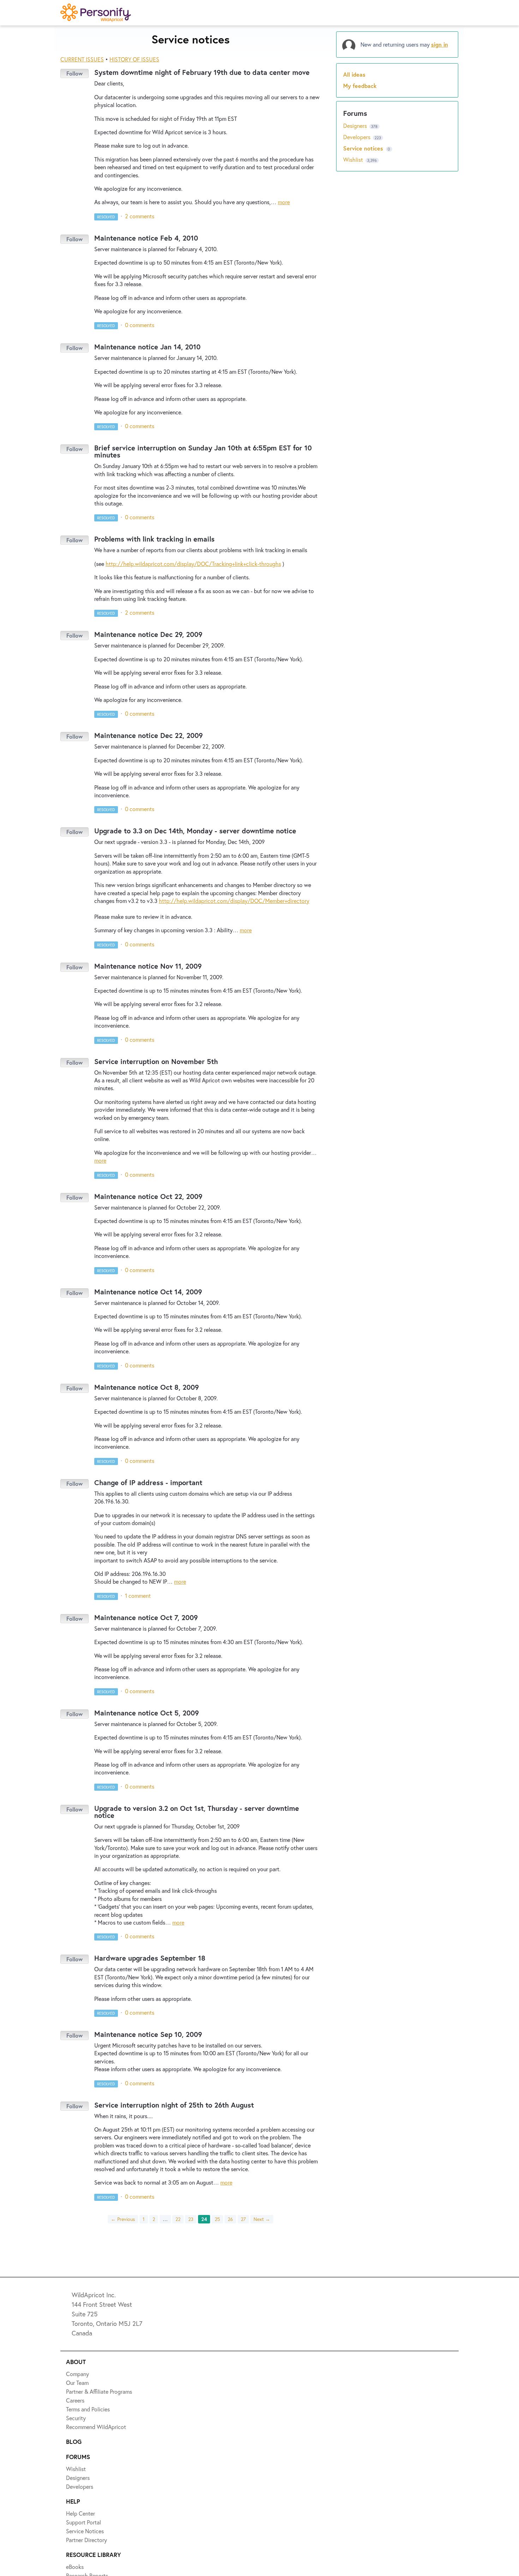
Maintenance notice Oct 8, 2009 (147, 1387)
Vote (74, 73)
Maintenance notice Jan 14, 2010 (147, 347)
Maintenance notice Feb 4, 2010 (146, 238)
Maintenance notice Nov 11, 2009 (148, 966)
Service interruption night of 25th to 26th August (174, 2105)
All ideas (354, 74)
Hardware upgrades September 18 (150, 1958)
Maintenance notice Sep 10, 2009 (148, 2034)
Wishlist (354, 159)
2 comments (140, 216)
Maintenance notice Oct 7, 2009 (146, 1617)
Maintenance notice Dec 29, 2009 (148, 634)
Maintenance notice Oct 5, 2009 (147, 1713)
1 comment (138, 1596)
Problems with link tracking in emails (154, 539)
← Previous (123, 2219)
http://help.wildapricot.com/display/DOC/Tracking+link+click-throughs (193, 564)
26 (230, 2219)
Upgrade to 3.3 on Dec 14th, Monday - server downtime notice (195, 831)
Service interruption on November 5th (156, 1061)
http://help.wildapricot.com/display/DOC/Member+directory (234, 901)
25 (217, 2219)
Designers (356, 126)
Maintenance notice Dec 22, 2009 (148, 735)
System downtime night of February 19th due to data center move (202, 72)
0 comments (140, 325)
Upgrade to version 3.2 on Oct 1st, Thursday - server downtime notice (197, 1812)
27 (243, 2219)
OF (134, 59)
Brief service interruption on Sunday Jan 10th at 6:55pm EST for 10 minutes (203, 451)
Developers (357, 137)
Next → (262, 2219)
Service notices (364, 148)
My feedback (360, 86)
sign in (440, 44)
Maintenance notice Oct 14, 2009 (148, 1292)
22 (178, 2219)
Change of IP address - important (148, 1482)
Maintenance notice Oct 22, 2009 (148, 1196)
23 (191, 2219)
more (284, 202)
